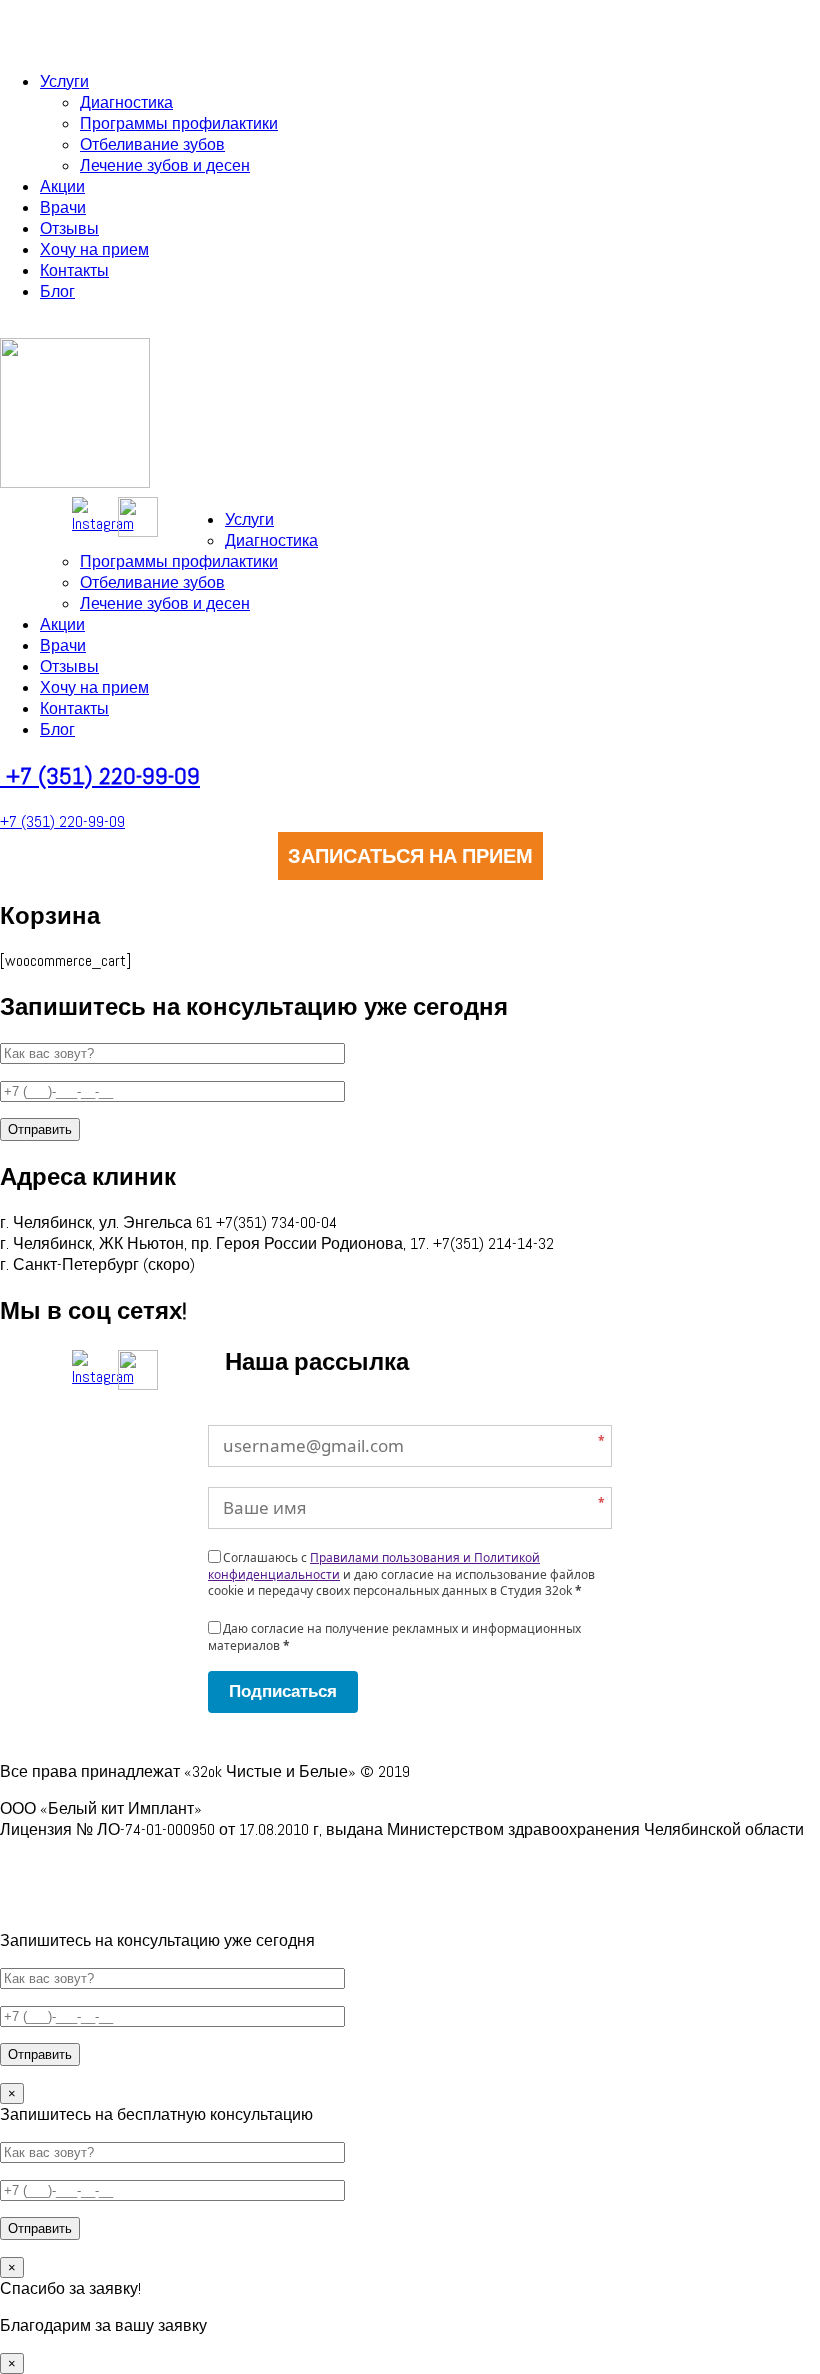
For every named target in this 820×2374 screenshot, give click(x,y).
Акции (62, 186)
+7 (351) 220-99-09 (103, 775)
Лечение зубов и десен (165, 165)
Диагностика (126, 102)
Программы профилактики (179, 123)
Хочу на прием (94, 249)
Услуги (64, 81)
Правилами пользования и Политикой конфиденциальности (374, 1566)
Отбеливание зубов (152, 144)
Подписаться (283, 1691)
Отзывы (69, 228)
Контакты (74, 270)
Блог (57, 291)
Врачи (63, 207)
